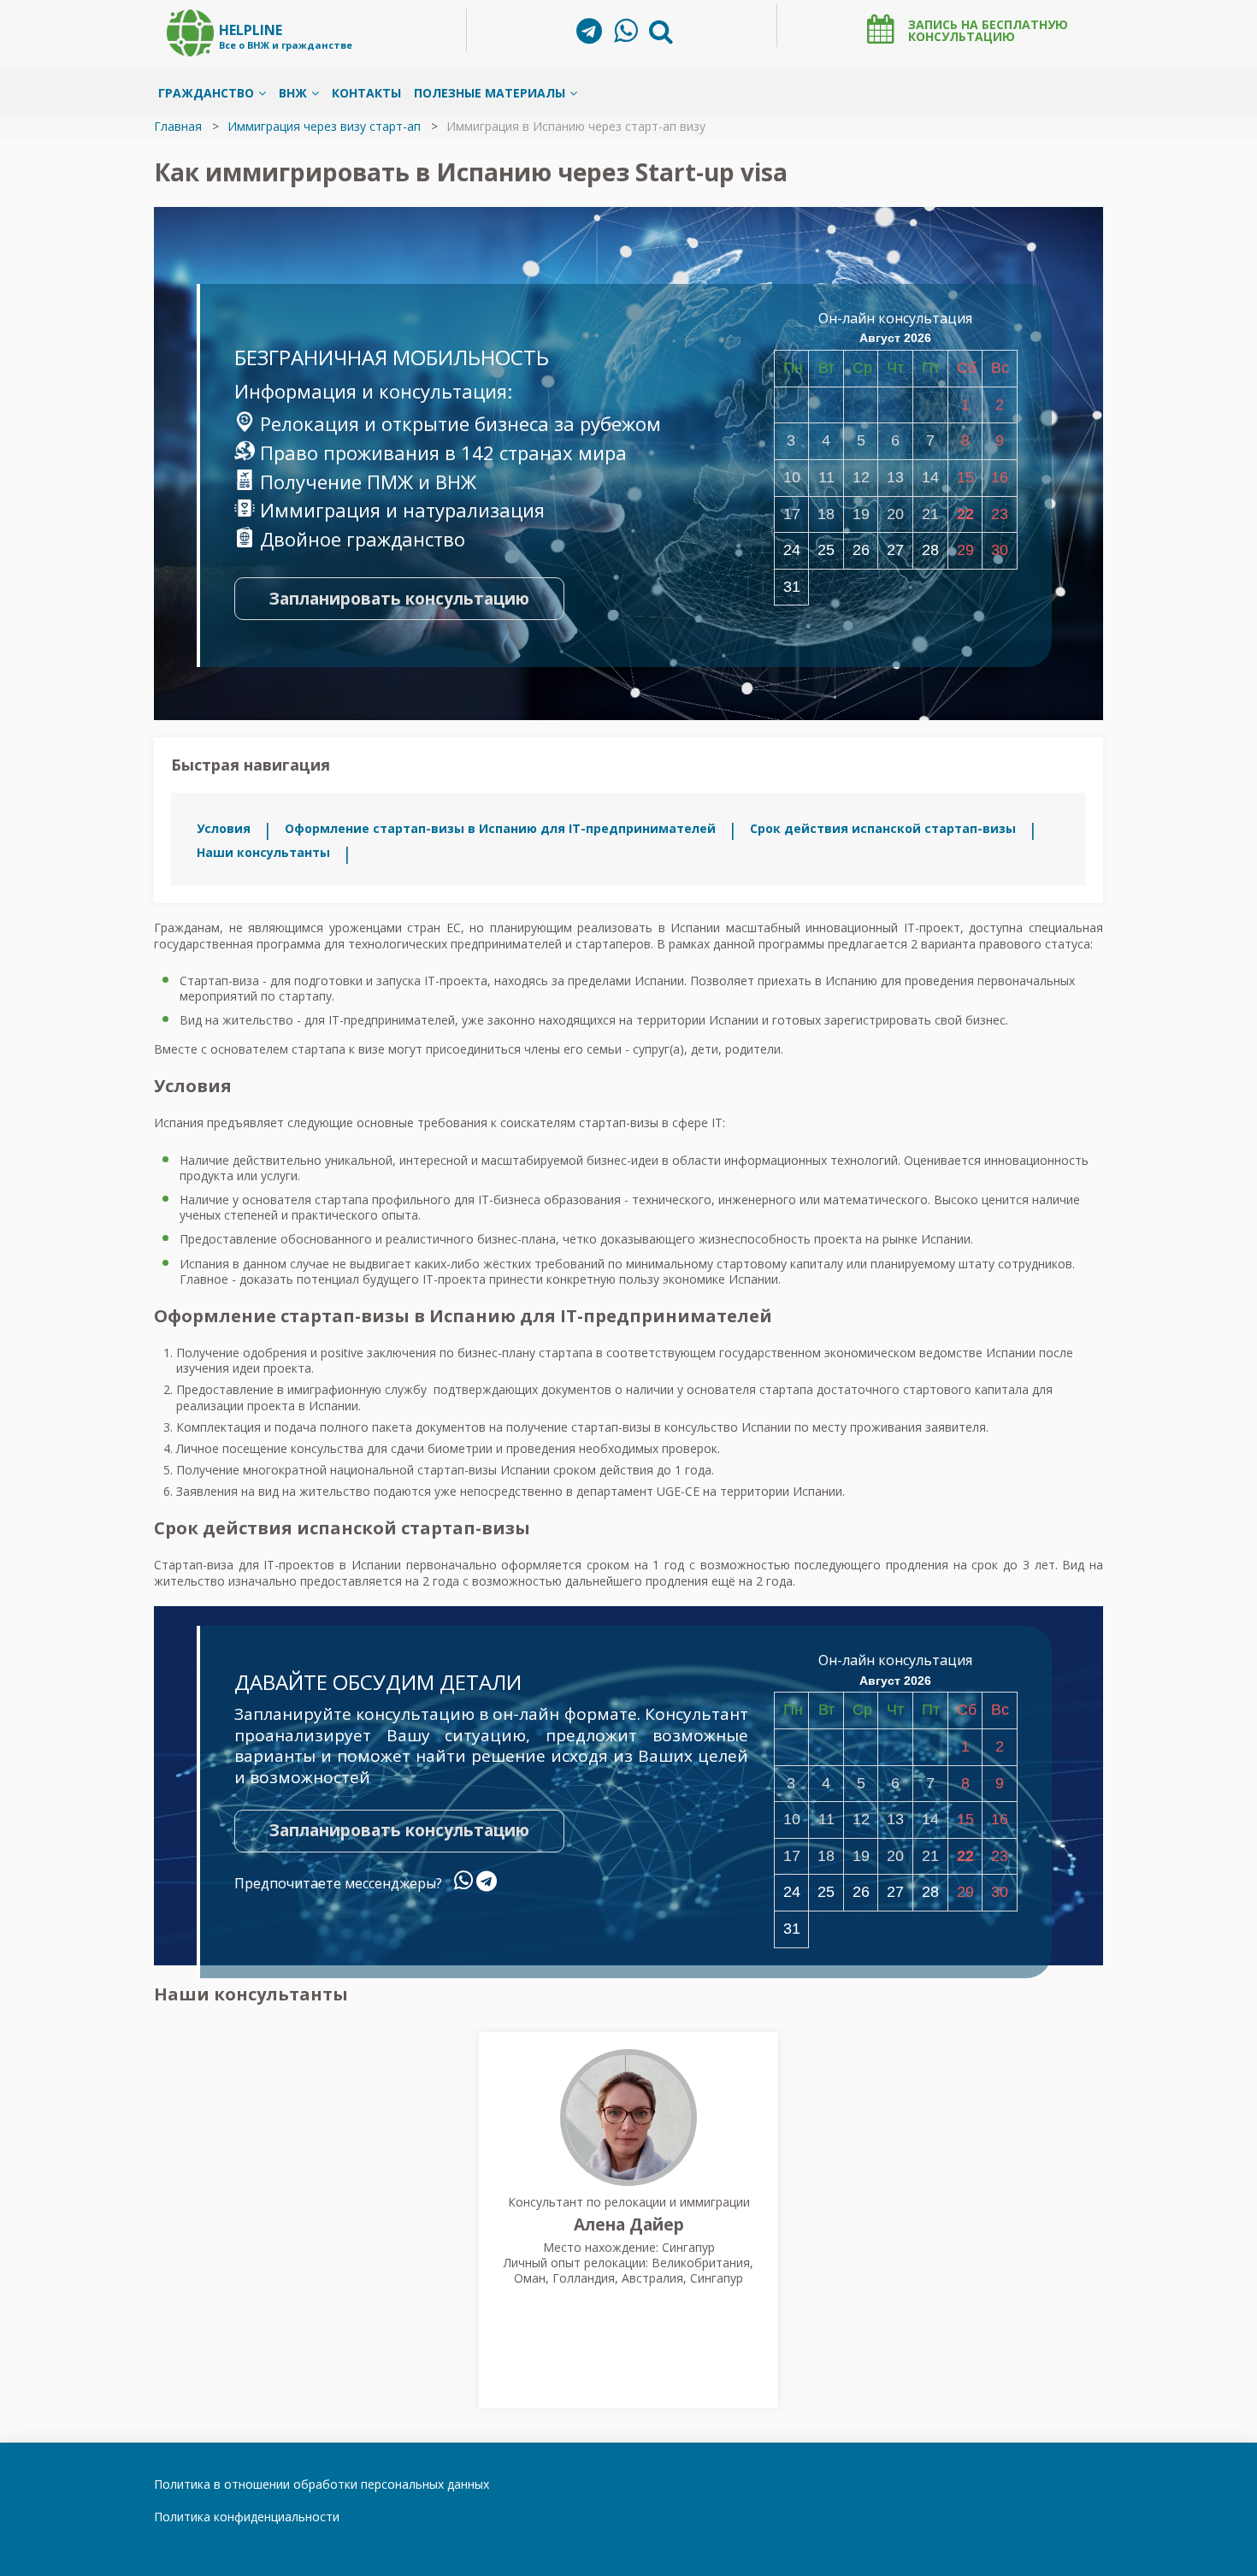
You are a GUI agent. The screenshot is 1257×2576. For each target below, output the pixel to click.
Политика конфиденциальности (247, 2517)
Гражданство (206, 93)
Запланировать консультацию (399, 599)
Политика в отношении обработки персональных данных (322, 2484)
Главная (178, 126)
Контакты (366, 93)
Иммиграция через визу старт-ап (324, 126)
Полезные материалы (490, 93)
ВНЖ (293, 93)
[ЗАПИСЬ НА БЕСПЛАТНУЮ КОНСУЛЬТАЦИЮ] (881, 29)
